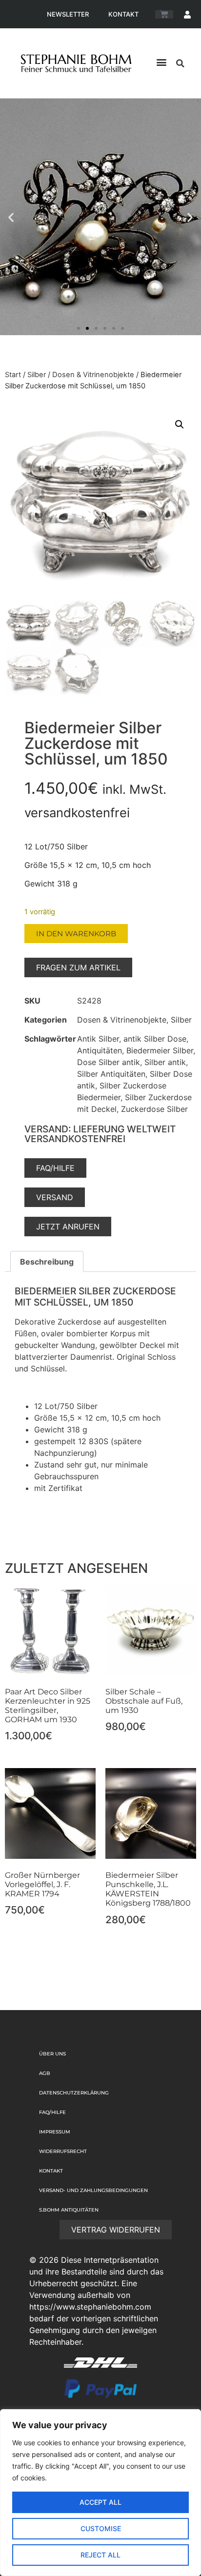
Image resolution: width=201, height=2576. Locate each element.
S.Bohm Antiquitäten (69, 2210)
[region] (100, 2493)
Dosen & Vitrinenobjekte (93, 375)
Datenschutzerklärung (74, 2093)
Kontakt (123, 14)
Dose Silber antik (109, 1062)
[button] (161, 62)
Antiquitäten (100, 1050)
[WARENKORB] (164, 14)
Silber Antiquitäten (111, 1074)
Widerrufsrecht (63, 2151)
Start (13, 375)
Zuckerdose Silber (154, 1109)
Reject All (100, 2555)
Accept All (100, 2502)
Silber (37, 375)
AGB (45, 2073)
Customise (101, 2528)
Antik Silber (98, 1039)
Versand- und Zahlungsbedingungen (93, 2190)
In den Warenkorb (76, 934)
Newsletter (68, 14)
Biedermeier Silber (160, 1050)
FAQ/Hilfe (52, 2112)
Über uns (52, 2054)
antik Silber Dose (155, 1039)
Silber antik (165, 1062)
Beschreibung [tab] (47, 1262)
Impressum (55, 2132)
